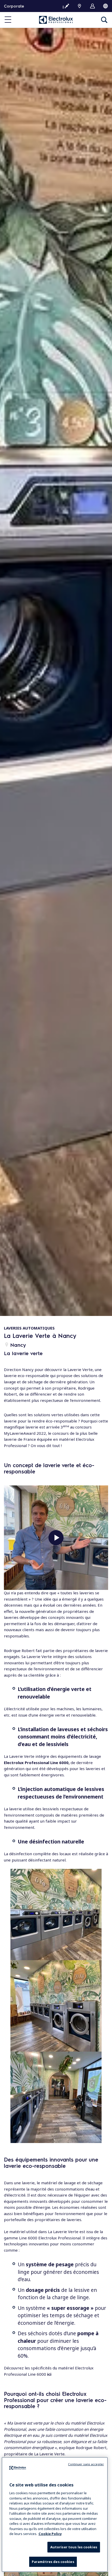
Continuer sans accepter (86, 2464)
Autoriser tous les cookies (74, 2547)
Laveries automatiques (29, 1328)
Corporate (14, 6)
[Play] (56, 1538)
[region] (55, 2514)
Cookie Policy (50, 2534)
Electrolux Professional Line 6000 (36, 1763)
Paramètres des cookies (53, 2562)
